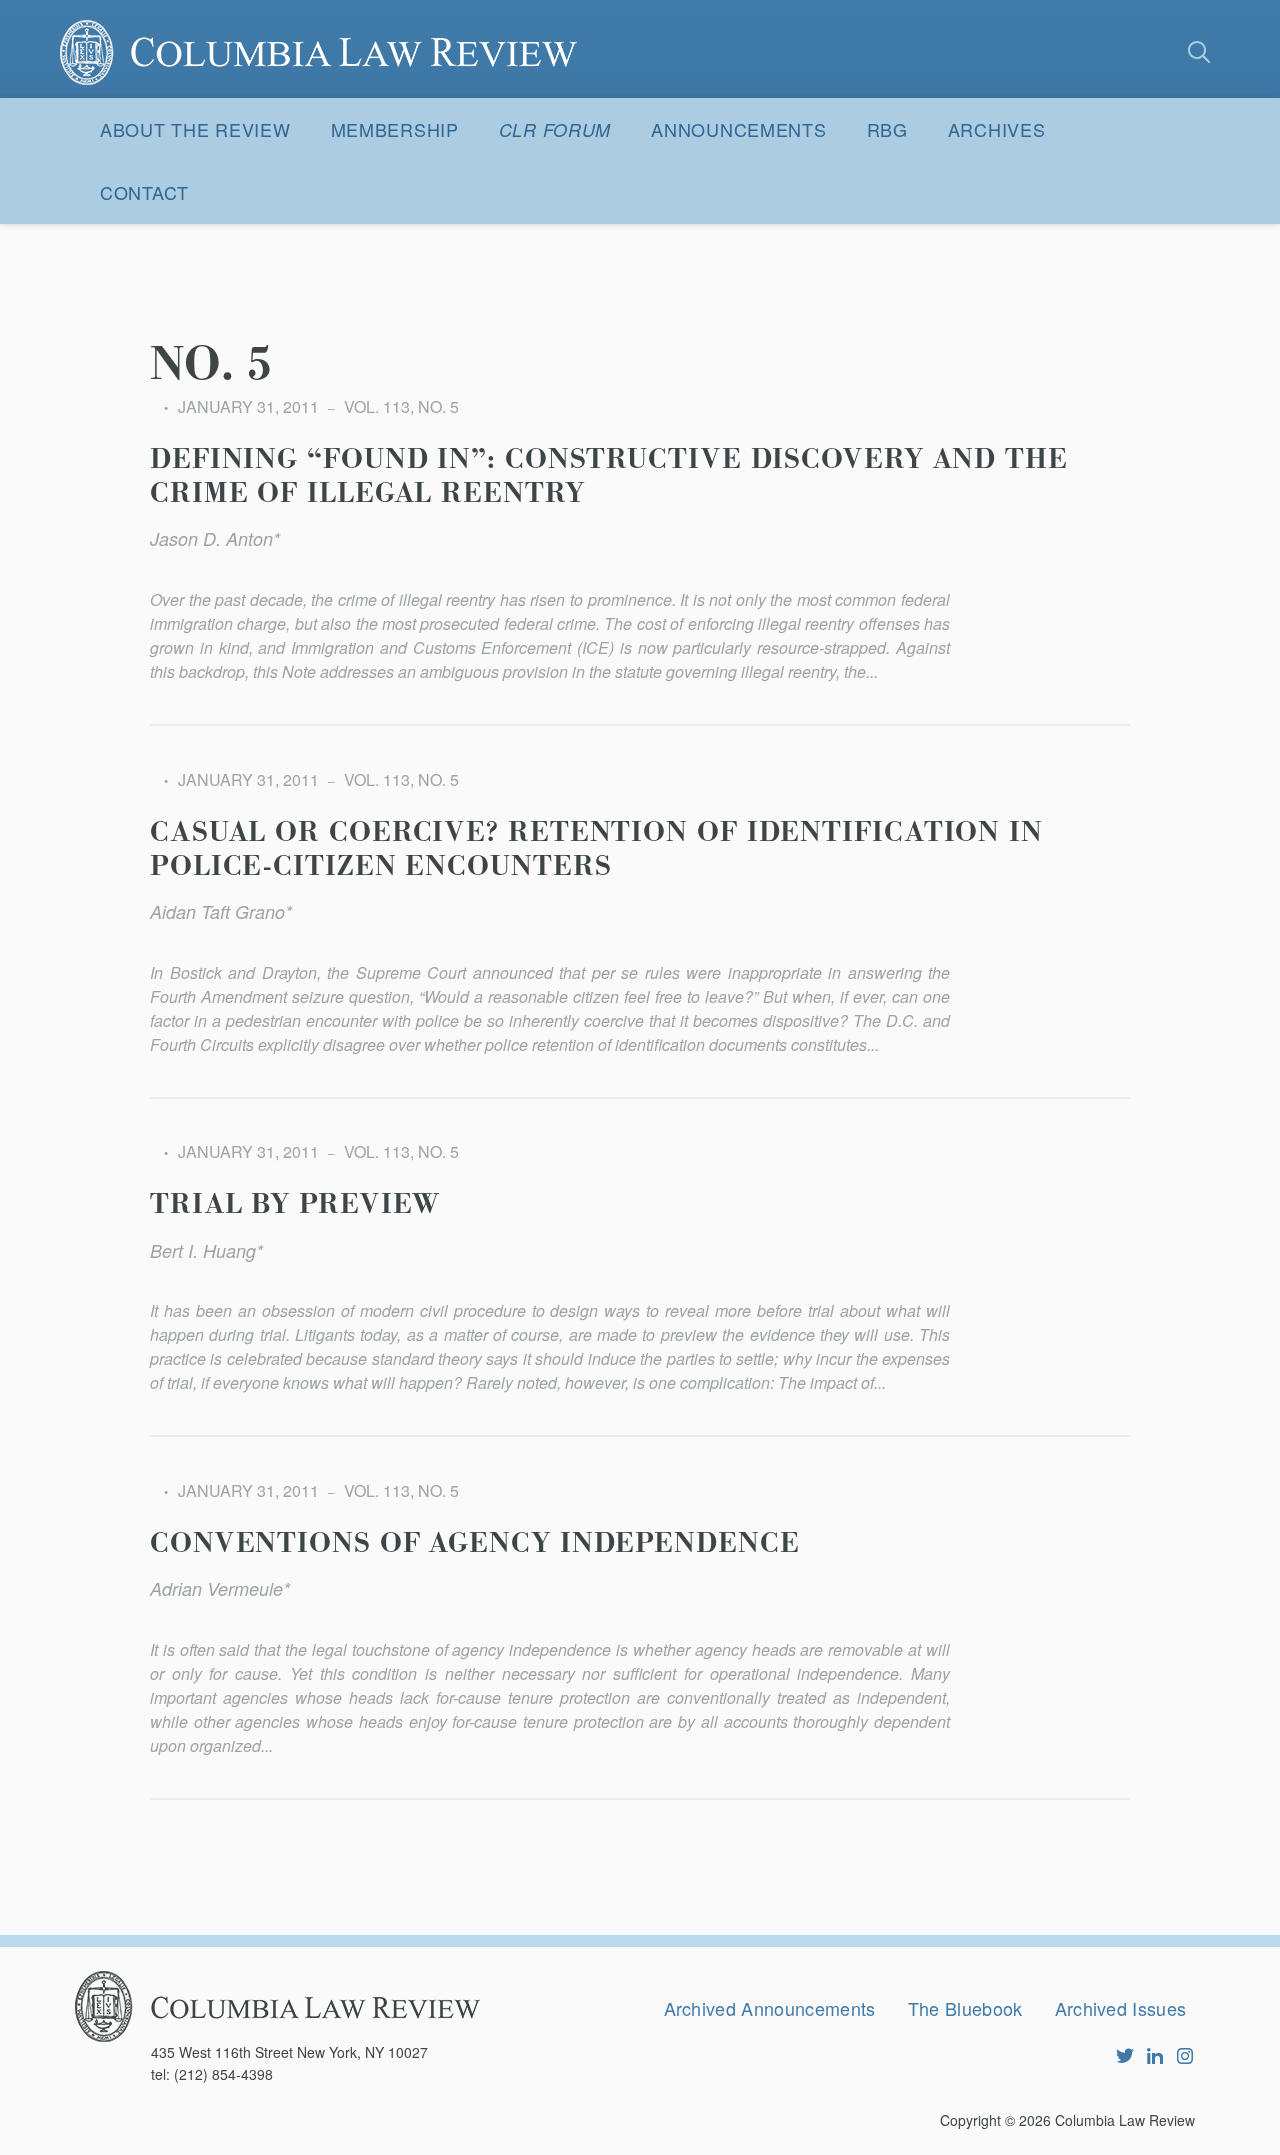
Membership (395, 129)
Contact (144, 192)
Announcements (738, 129)
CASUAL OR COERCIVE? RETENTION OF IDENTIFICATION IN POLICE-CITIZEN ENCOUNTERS (596, 850)
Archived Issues (1121, 2008)
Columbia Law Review (1125, 2120)
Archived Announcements (770, 2008)
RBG (887, 129)
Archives (997, 129)
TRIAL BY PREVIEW (295, 1205)
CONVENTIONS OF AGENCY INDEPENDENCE (475, 1544)
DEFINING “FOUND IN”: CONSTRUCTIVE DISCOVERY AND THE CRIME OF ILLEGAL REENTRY (609, 477)
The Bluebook (965, 2008)
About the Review (195, 129)
